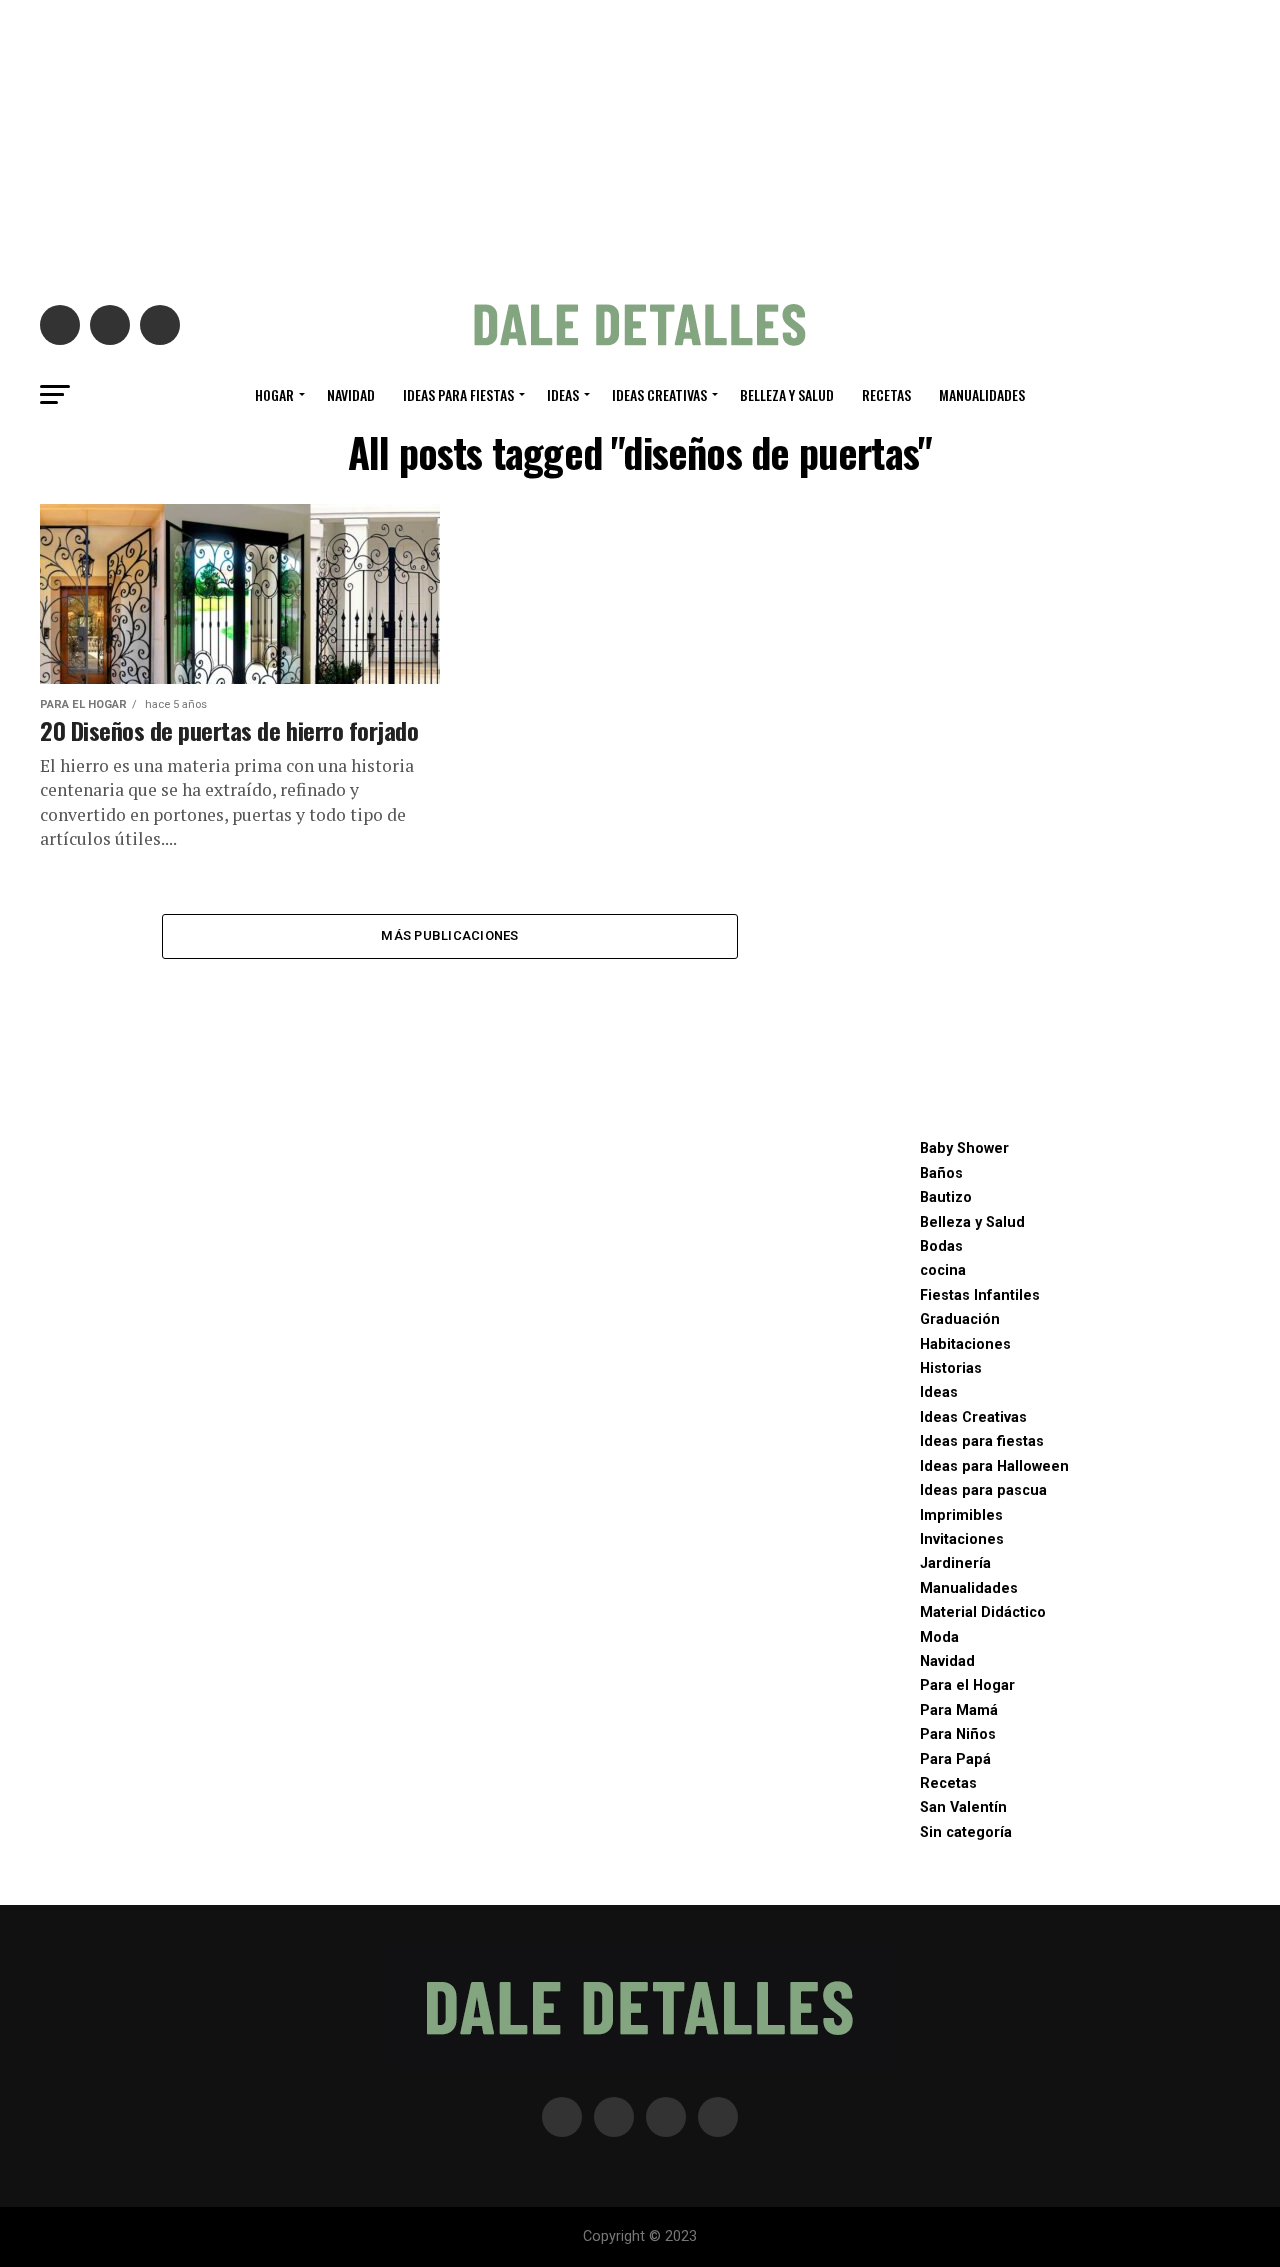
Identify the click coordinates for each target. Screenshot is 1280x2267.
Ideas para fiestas (458, 394)
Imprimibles (961, 1515)
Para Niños (958, 1734)
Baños (941, 1173)
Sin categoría (966, 1832)
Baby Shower (964, 1148)
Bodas (941, 1246)
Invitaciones (962, 1539)
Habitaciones (965, 1344)
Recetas (886, 394)
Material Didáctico (983, 1612)
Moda (939, 1637)
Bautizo (946, 1197)
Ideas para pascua (983, 1490)
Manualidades (982, 394)
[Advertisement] (640, 140)
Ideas (563, 394)
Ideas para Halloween (994, 1466)
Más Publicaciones (449, 935)
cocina (943, 1270)
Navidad (351, 394)
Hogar (274, 394)
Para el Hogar (967, 1685)
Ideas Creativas (659, 394)
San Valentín (963, 1807)
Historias (951, 1368)
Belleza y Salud (787, 394)
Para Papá (955, 1759)
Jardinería (955, 1563)
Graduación (960, 1319)
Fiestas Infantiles (980, 1295)
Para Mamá (959, 1710)
